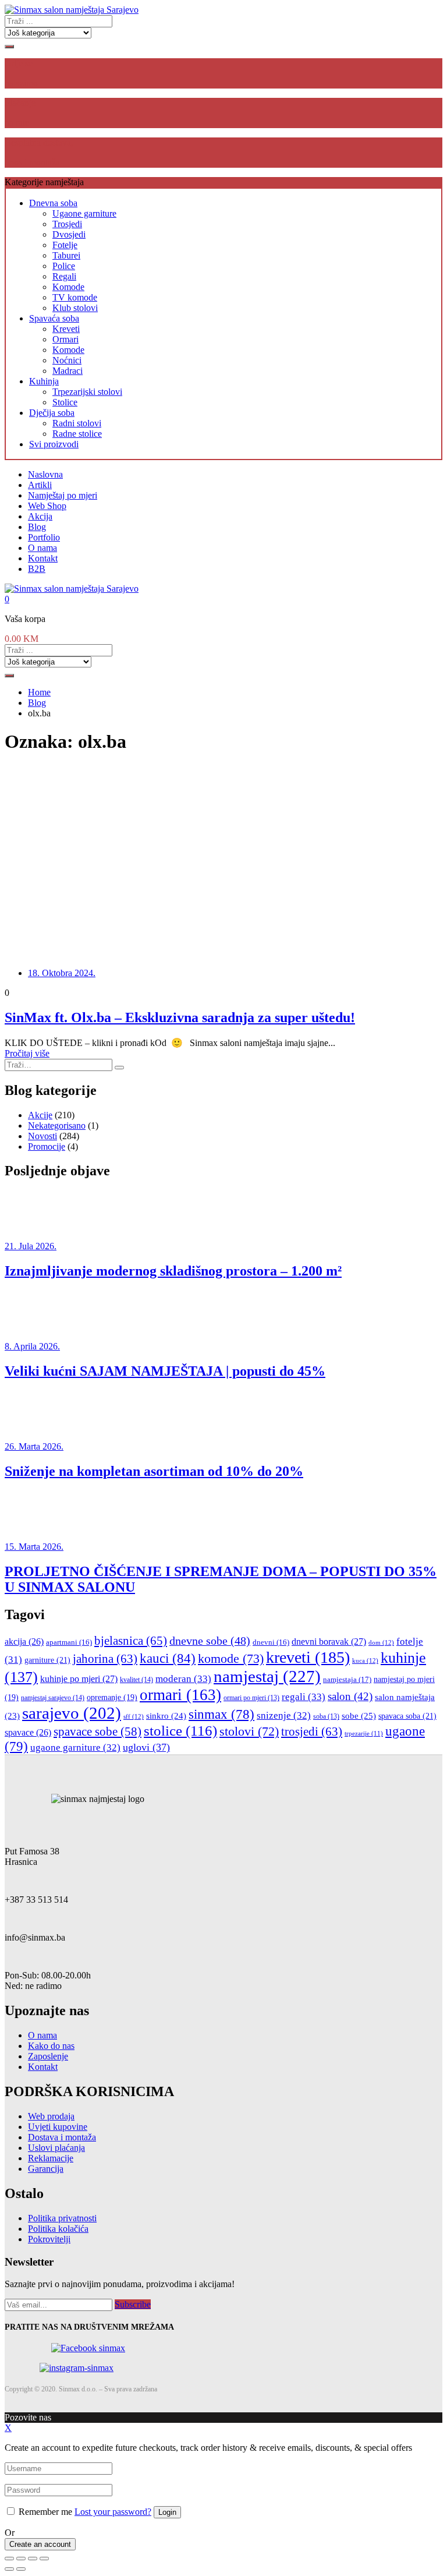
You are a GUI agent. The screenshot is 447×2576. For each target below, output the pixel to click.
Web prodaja (51, 2116)
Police (64, 266)
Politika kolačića (58, 2229)
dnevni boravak (329, 1642)
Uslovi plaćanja (56, 2148)
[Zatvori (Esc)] (9, 2559)
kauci (168, 1658)
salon (350, 1696)
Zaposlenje (48, 2056)
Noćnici (67, 360)
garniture (47, 1660)
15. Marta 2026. (34, 1547)
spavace (28, 1732)
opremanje (112, 1697)
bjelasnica (131, 1641)
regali (304, 1697)
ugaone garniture (75, 1748)
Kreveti (66, 329)
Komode (68, 287)
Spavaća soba (54, 318)
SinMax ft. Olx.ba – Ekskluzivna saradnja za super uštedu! (180, 1017)
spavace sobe (97, 1732)
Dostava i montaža (62, 2137)
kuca (365, 1660)
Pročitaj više (27, 1053)
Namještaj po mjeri (63, 495)
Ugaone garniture (84, 213)
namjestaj (267, 1676)
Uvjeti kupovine (58, 2127)
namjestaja (347, 1679)
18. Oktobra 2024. (62, 973)
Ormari (65, 339)
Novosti (42, 1136)
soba (326, 1717)
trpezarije (364, 1734)
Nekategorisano (57, 1126)
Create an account (40, 2544)
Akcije (40, 1115)
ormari (180, 1695)
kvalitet (136, 1680)
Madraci (68, 371)
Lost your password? (113, 2512)
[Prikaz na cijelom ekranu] (33, 2559)
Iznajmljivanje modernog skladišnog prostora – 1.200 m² (173, 1271)
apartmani (69, 1642)
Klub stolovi (75, 308)
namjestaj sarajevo (53, 1698)
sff (134, 1716)
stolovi (249, 1731)
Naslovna (45, 474)
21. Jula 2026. (31, 1246)
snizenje (284, 1715)
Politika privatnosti (62, 2218)
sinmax (221, 1714)
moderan (183, 1679)
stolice (180, 1731)
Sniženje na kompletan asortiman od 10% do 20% (154, 1471)
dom (381, 1642)
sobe (359, 1715)
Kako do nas (51, 2046)
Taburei (66, 255)
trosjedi (312, 1732)
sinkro (166, 1715)
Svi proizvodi (54, 444)
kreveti (308, 1657)
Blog (37, 527)
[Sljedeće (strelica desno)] (21, 2569)
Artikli (40, 485)
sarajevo (72, 1713)
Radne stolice (77, 434)
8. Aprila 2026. (32, 1346)
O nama (42, 548)
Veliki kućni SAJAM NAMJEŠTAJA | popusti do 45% (165, 1371)
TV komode (75, 297)
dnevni (271, 1642)
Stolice (65, 402)
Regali (64, 276)
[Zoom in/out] (44, 2559)
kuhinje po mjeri (79, 1679)
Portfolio (44, 537)
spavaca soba (407, 1716)
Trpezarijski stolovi (87, 392)
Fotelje (65, 245)
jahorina (105, 1659)
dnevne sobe (210, 1641)
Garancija (46, 2169)
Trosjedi (67, 224)
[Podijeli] (21, 2559)
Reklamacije (51, 2158)
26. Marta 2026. (34, 1446)
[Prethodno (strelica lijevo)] (9, 2569)
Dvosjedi (69, 234)
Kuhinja (44, 381)
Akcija (40, 516)
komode (231, 1658)
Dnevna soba (53, 203)
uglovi (146, 1747)
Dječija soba (52, 413)
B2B (37, 569)
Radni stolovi (77, 423)
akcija (24, 1642)
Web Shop (47, 506)
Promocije (47, 1146)
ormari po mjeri (251, 1698)
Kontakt (43, 558)
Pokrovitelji (49, 2239)
